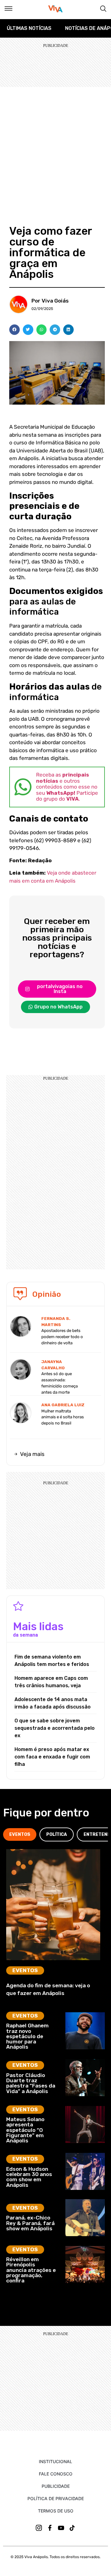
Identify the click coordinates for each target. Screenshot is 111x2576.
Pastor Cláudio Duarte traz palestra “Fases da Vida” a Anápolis (31, 2083)
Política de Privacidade (56, 2498)
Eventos (25, 1970)
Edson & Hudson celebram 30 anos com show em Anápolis (29, 2177)
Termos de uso (56, 2511)
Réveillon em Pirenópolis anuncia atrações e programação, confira (31, 2270)
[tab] (20, 1834)
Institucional (55, 2461)
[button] (14, 330)
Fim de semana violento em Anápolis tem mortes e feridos (52, 1661)
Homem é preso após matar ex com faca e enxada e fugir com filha (52, 1757)
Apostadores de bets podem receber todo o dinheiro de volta (62, 1337)
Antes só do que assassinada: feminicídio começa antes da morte (60, 1383)
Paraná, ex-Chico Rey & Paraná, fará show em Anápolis (30, 2223)
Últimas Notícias (29, 28)
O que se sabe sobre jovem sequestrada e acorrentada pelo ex (55, 1728)
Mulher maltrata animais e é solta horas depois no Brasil (63, 1417)
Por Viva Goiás (50, 301)
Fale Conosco (56, 2474)
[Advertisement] (55, 146)
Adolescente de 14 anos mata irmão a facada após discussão (53, 1703)
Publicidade (56, 2486)
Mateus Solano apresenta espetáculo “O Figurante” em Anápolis (25, 2130)
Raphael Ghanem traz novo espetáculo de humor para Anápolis (27, 2036)
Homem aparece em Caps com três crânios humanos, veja (51, 1682)
